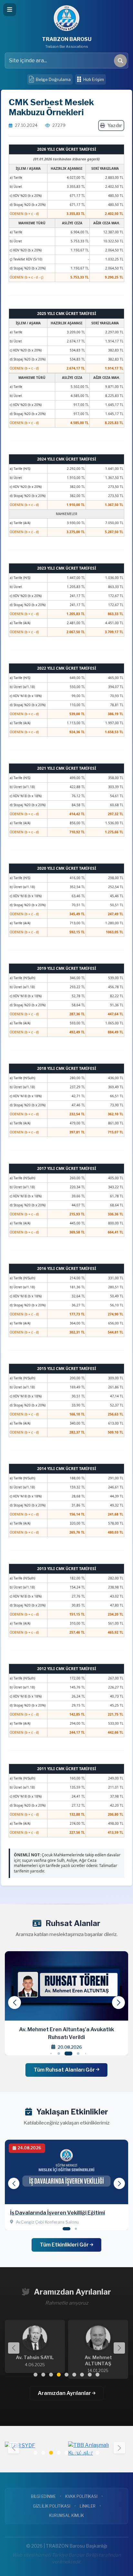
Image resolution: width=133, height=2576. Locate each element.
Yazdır (115, 126)
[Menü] (10, 10)
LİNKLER (88, 2506)
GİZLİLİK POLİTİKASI (52, 2506)
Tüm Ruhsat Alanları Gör (65, 2070)
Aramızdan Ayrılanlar (65, 2393)
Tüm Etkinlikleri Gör (65, 2245)
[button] (118, 2003)
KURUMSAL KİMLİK (66, 2515)
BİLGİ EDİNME (43, 2496)
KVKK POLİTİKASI (81, 2496)
